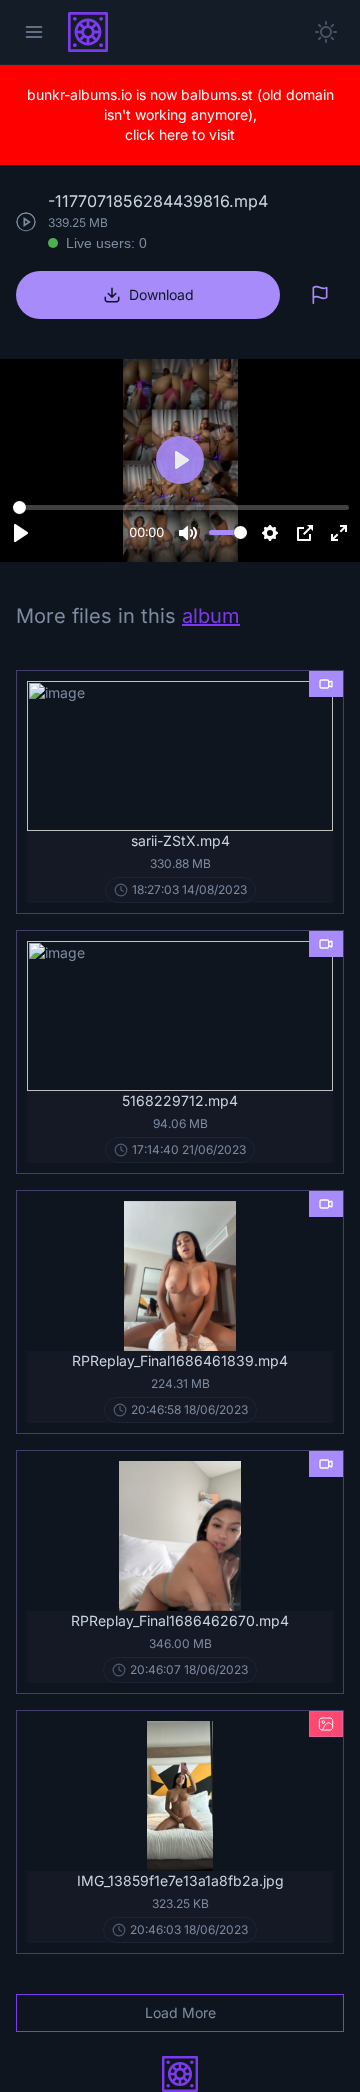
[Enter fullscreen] (339, 533)
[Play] (21, 533)
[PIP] (305, 533)
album (211, 616)
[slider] (181, 508)
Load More (180, 2012)
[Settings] (270, 533)
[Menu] (34, 32)
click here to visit (180, 134)
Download (161, 294)
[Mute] (188, 533)
